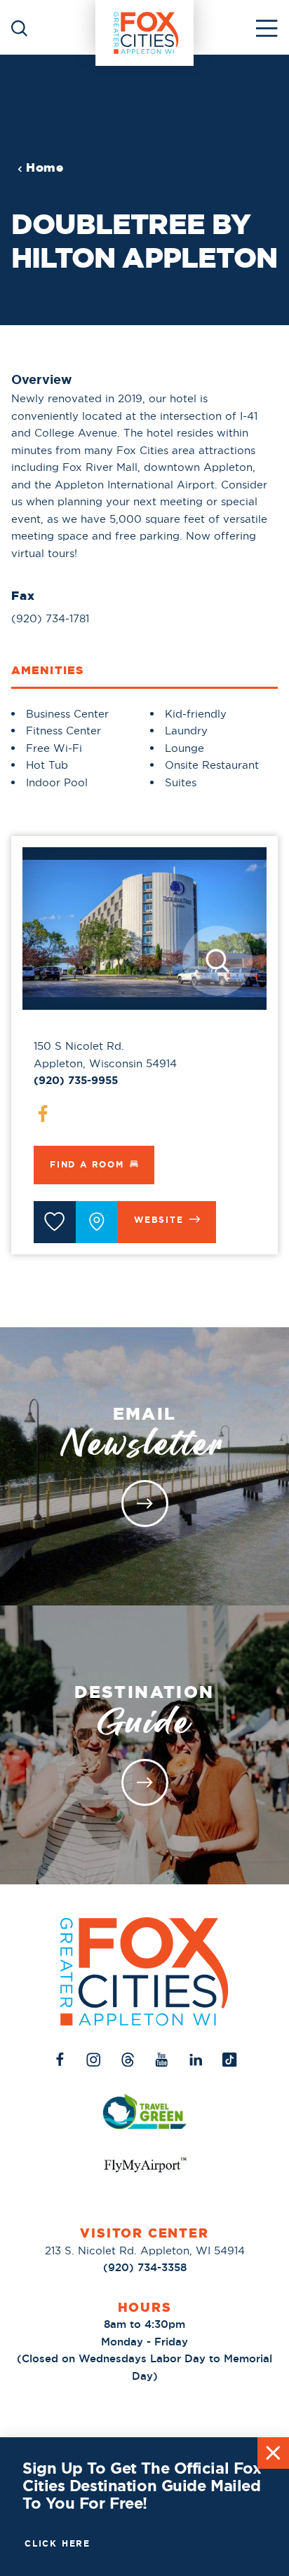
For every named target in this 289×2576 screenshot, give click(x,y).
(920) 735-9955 (76, 1081)
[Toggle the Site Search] (19, 27)
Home (45, 168)
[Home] (144, 27)
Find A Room (87, 1165)
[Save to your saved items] (55, 1222)
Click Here (58, 2544)
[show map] (97, 1222)
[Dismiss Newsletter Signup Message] (273, 2453)
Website (159, 1220)
